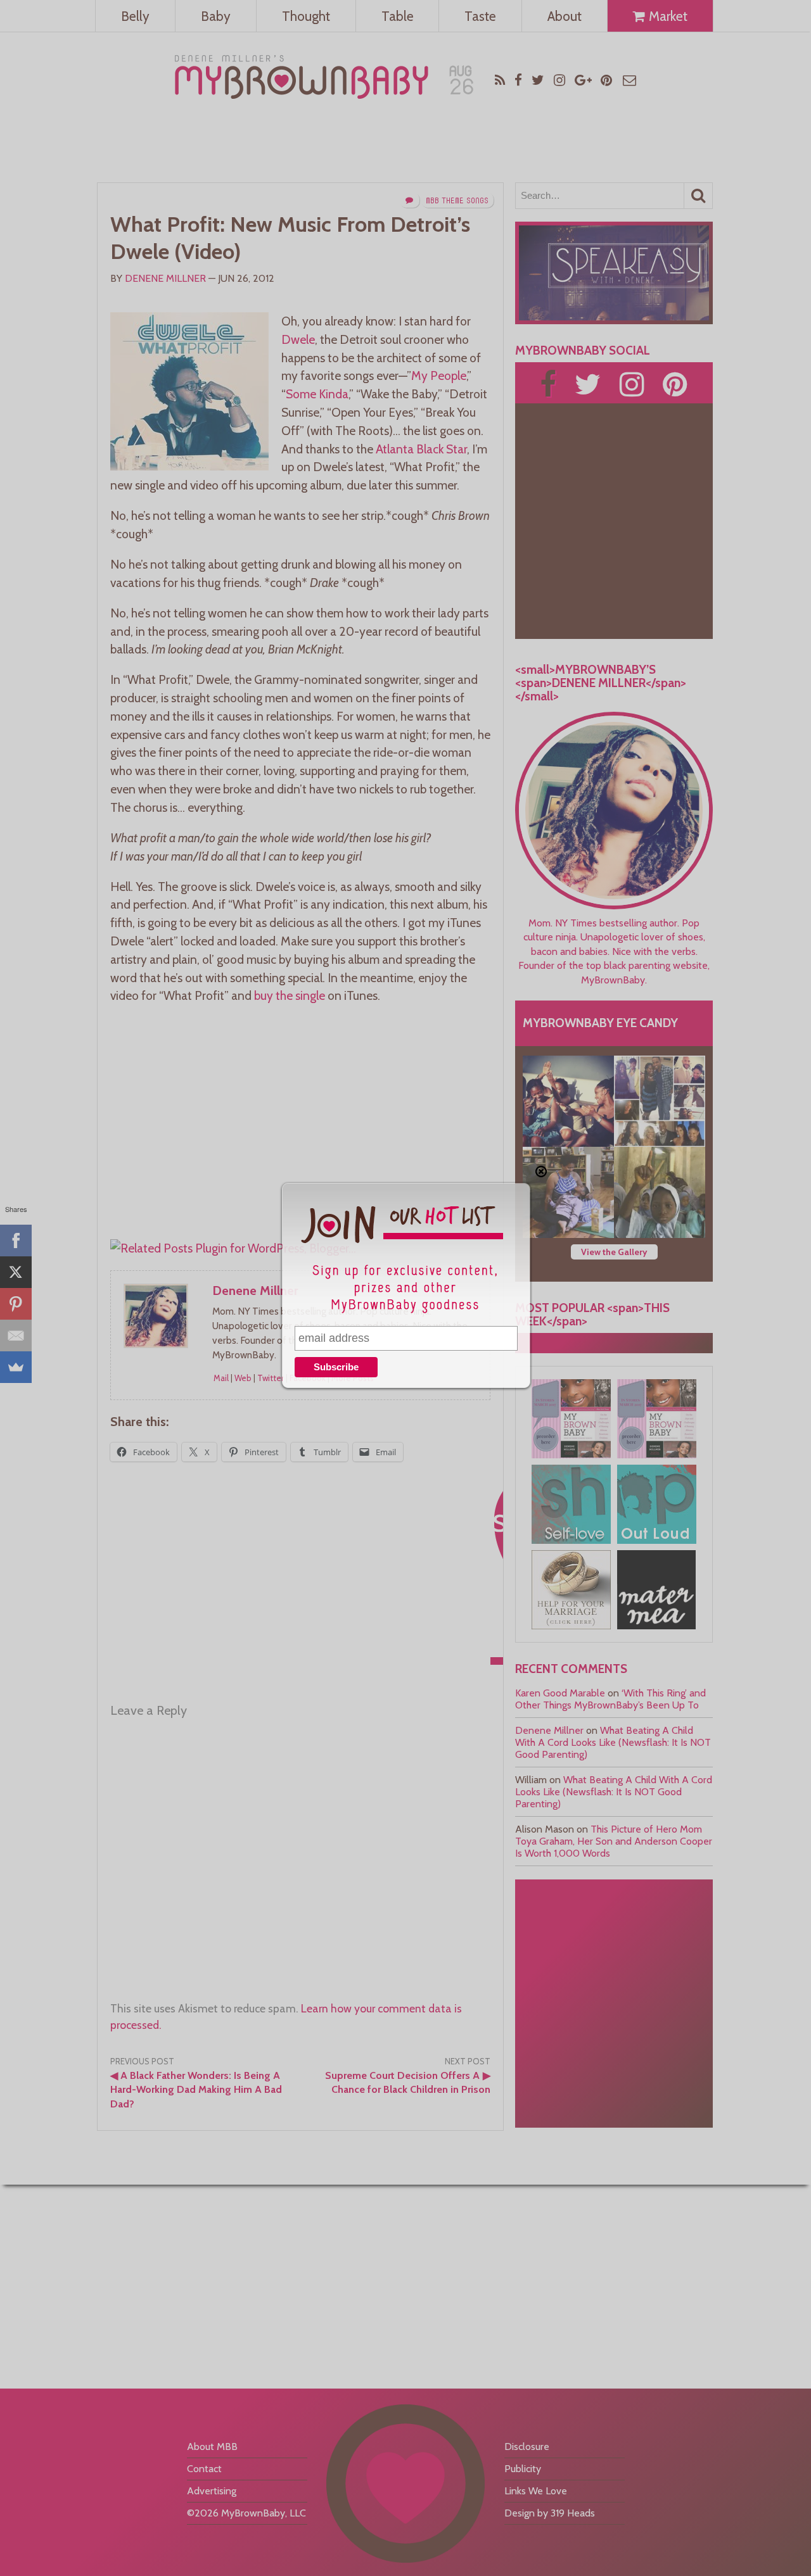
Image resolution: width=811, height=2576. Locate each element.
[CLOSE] (541, 1171)
